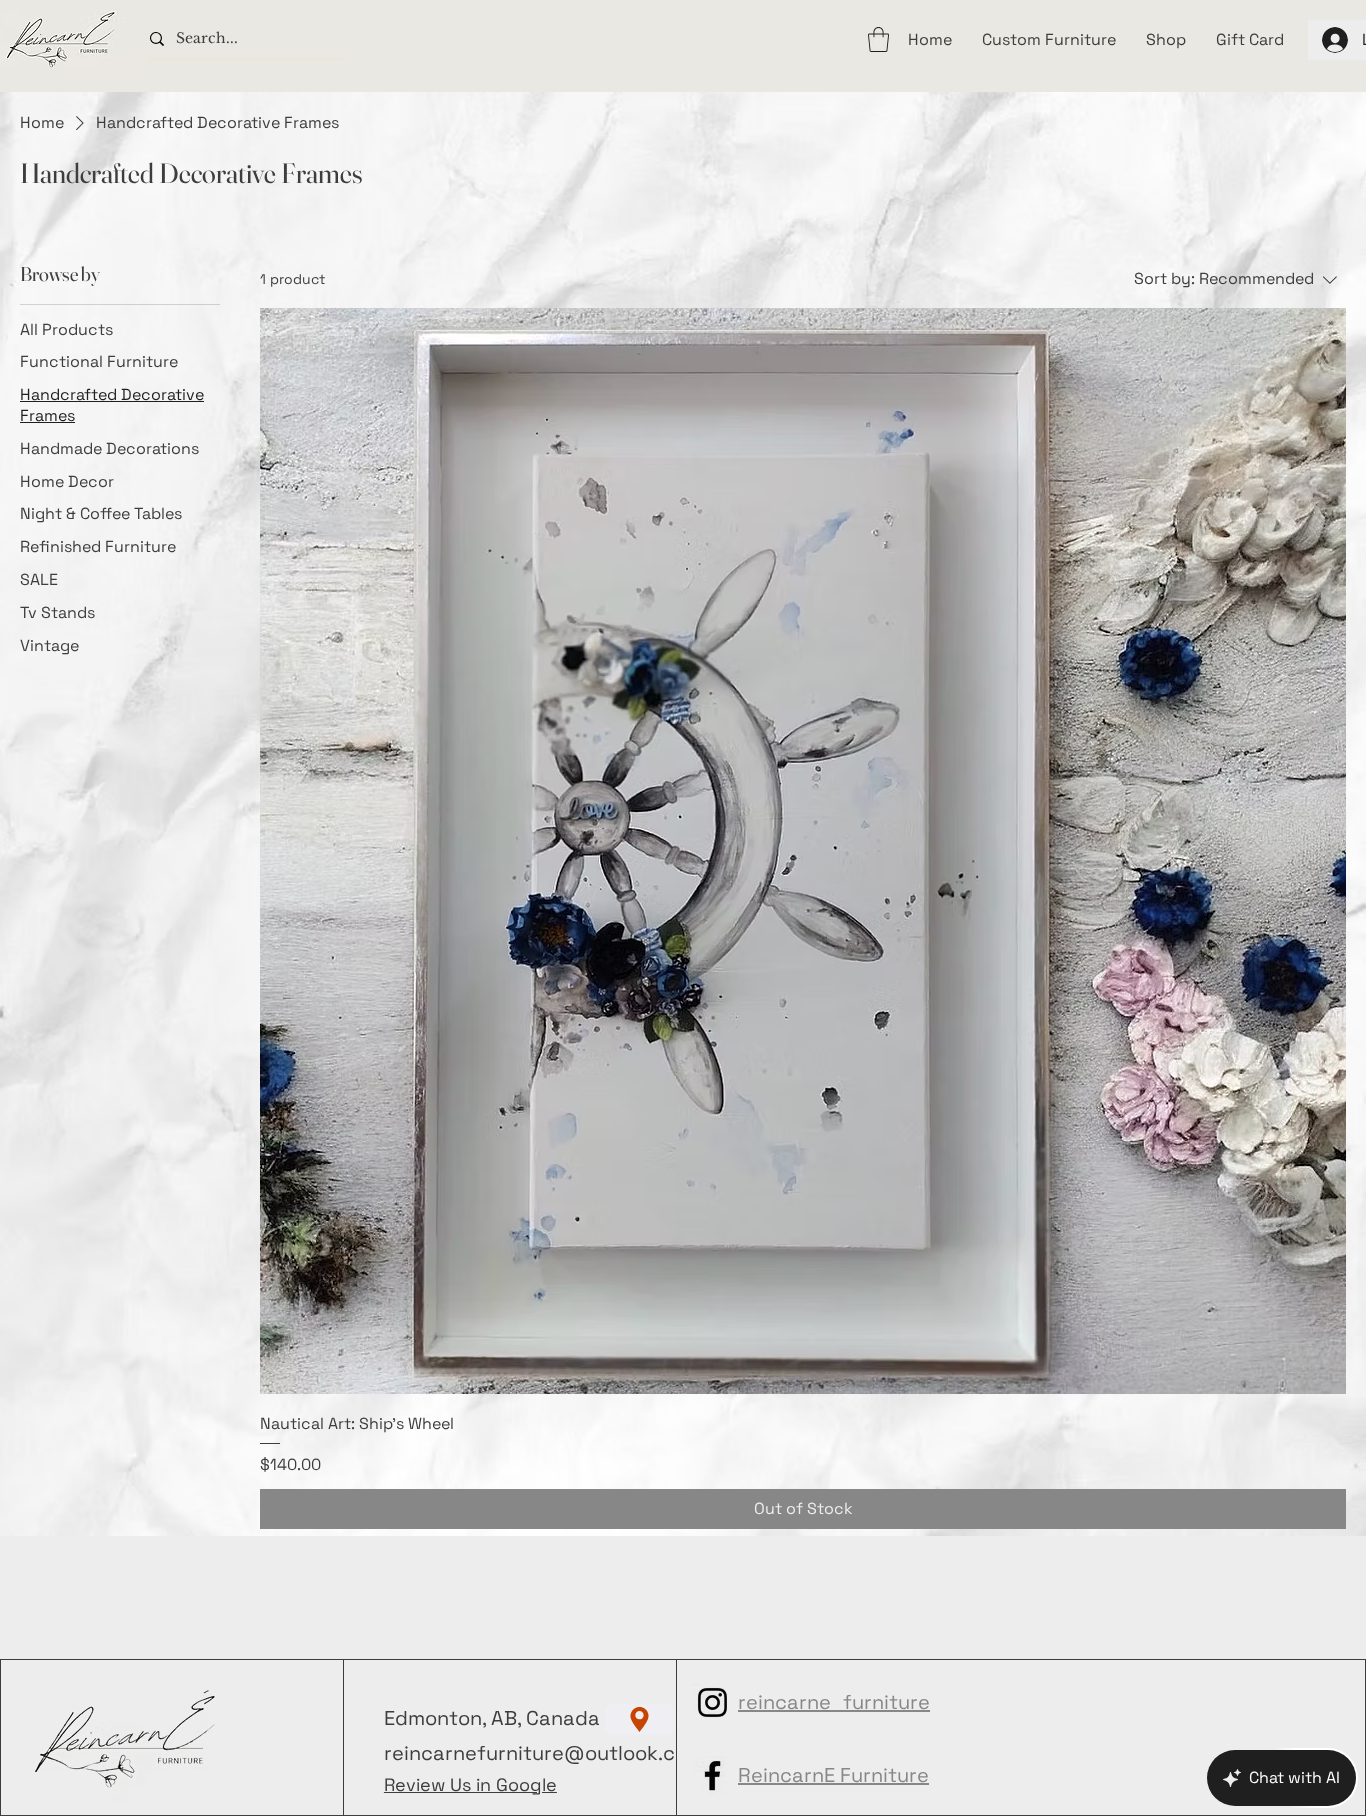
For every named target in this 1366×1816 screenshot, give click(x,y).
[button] (878, 39)
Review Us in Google (470, 1784)
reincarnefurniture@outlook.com (544, 1753)
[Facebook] (712, 1775)
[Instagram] (712, 1702)
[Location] (639, 1719)
